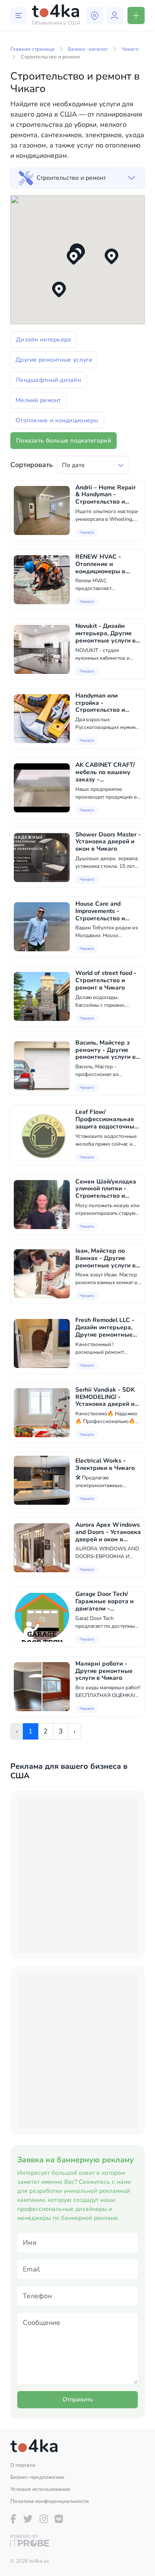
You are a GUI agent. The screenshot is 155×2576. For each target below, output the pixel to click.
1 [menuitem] (31, 1731)
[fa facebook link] (13, 2519)
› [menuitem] (74, 1731)
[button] (59, 290)
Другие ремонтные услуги (54, 360)
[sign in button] (115, 15)
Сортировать (32, 465)
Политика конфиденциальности (50, 2501)
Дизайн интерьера (43, 340)
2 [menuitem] (46, 1731)
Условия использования (40, 2489)
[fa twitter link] (28, 2519)
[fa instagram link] (44, 2519)
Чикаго (130, 49)
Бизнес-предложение (37, 2477)
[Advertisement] (77, 1875)
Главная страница (33, 49)
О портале (23, 2465)
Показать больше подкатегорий (64, 441)
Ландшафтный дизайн (48, 380)
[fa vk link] (59, 2519)
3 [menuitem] (61, 1731)
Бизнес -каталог (88, 49)
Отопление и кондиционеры (57, 420)
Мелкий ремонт (38, 400)
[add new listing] (136, 15)
